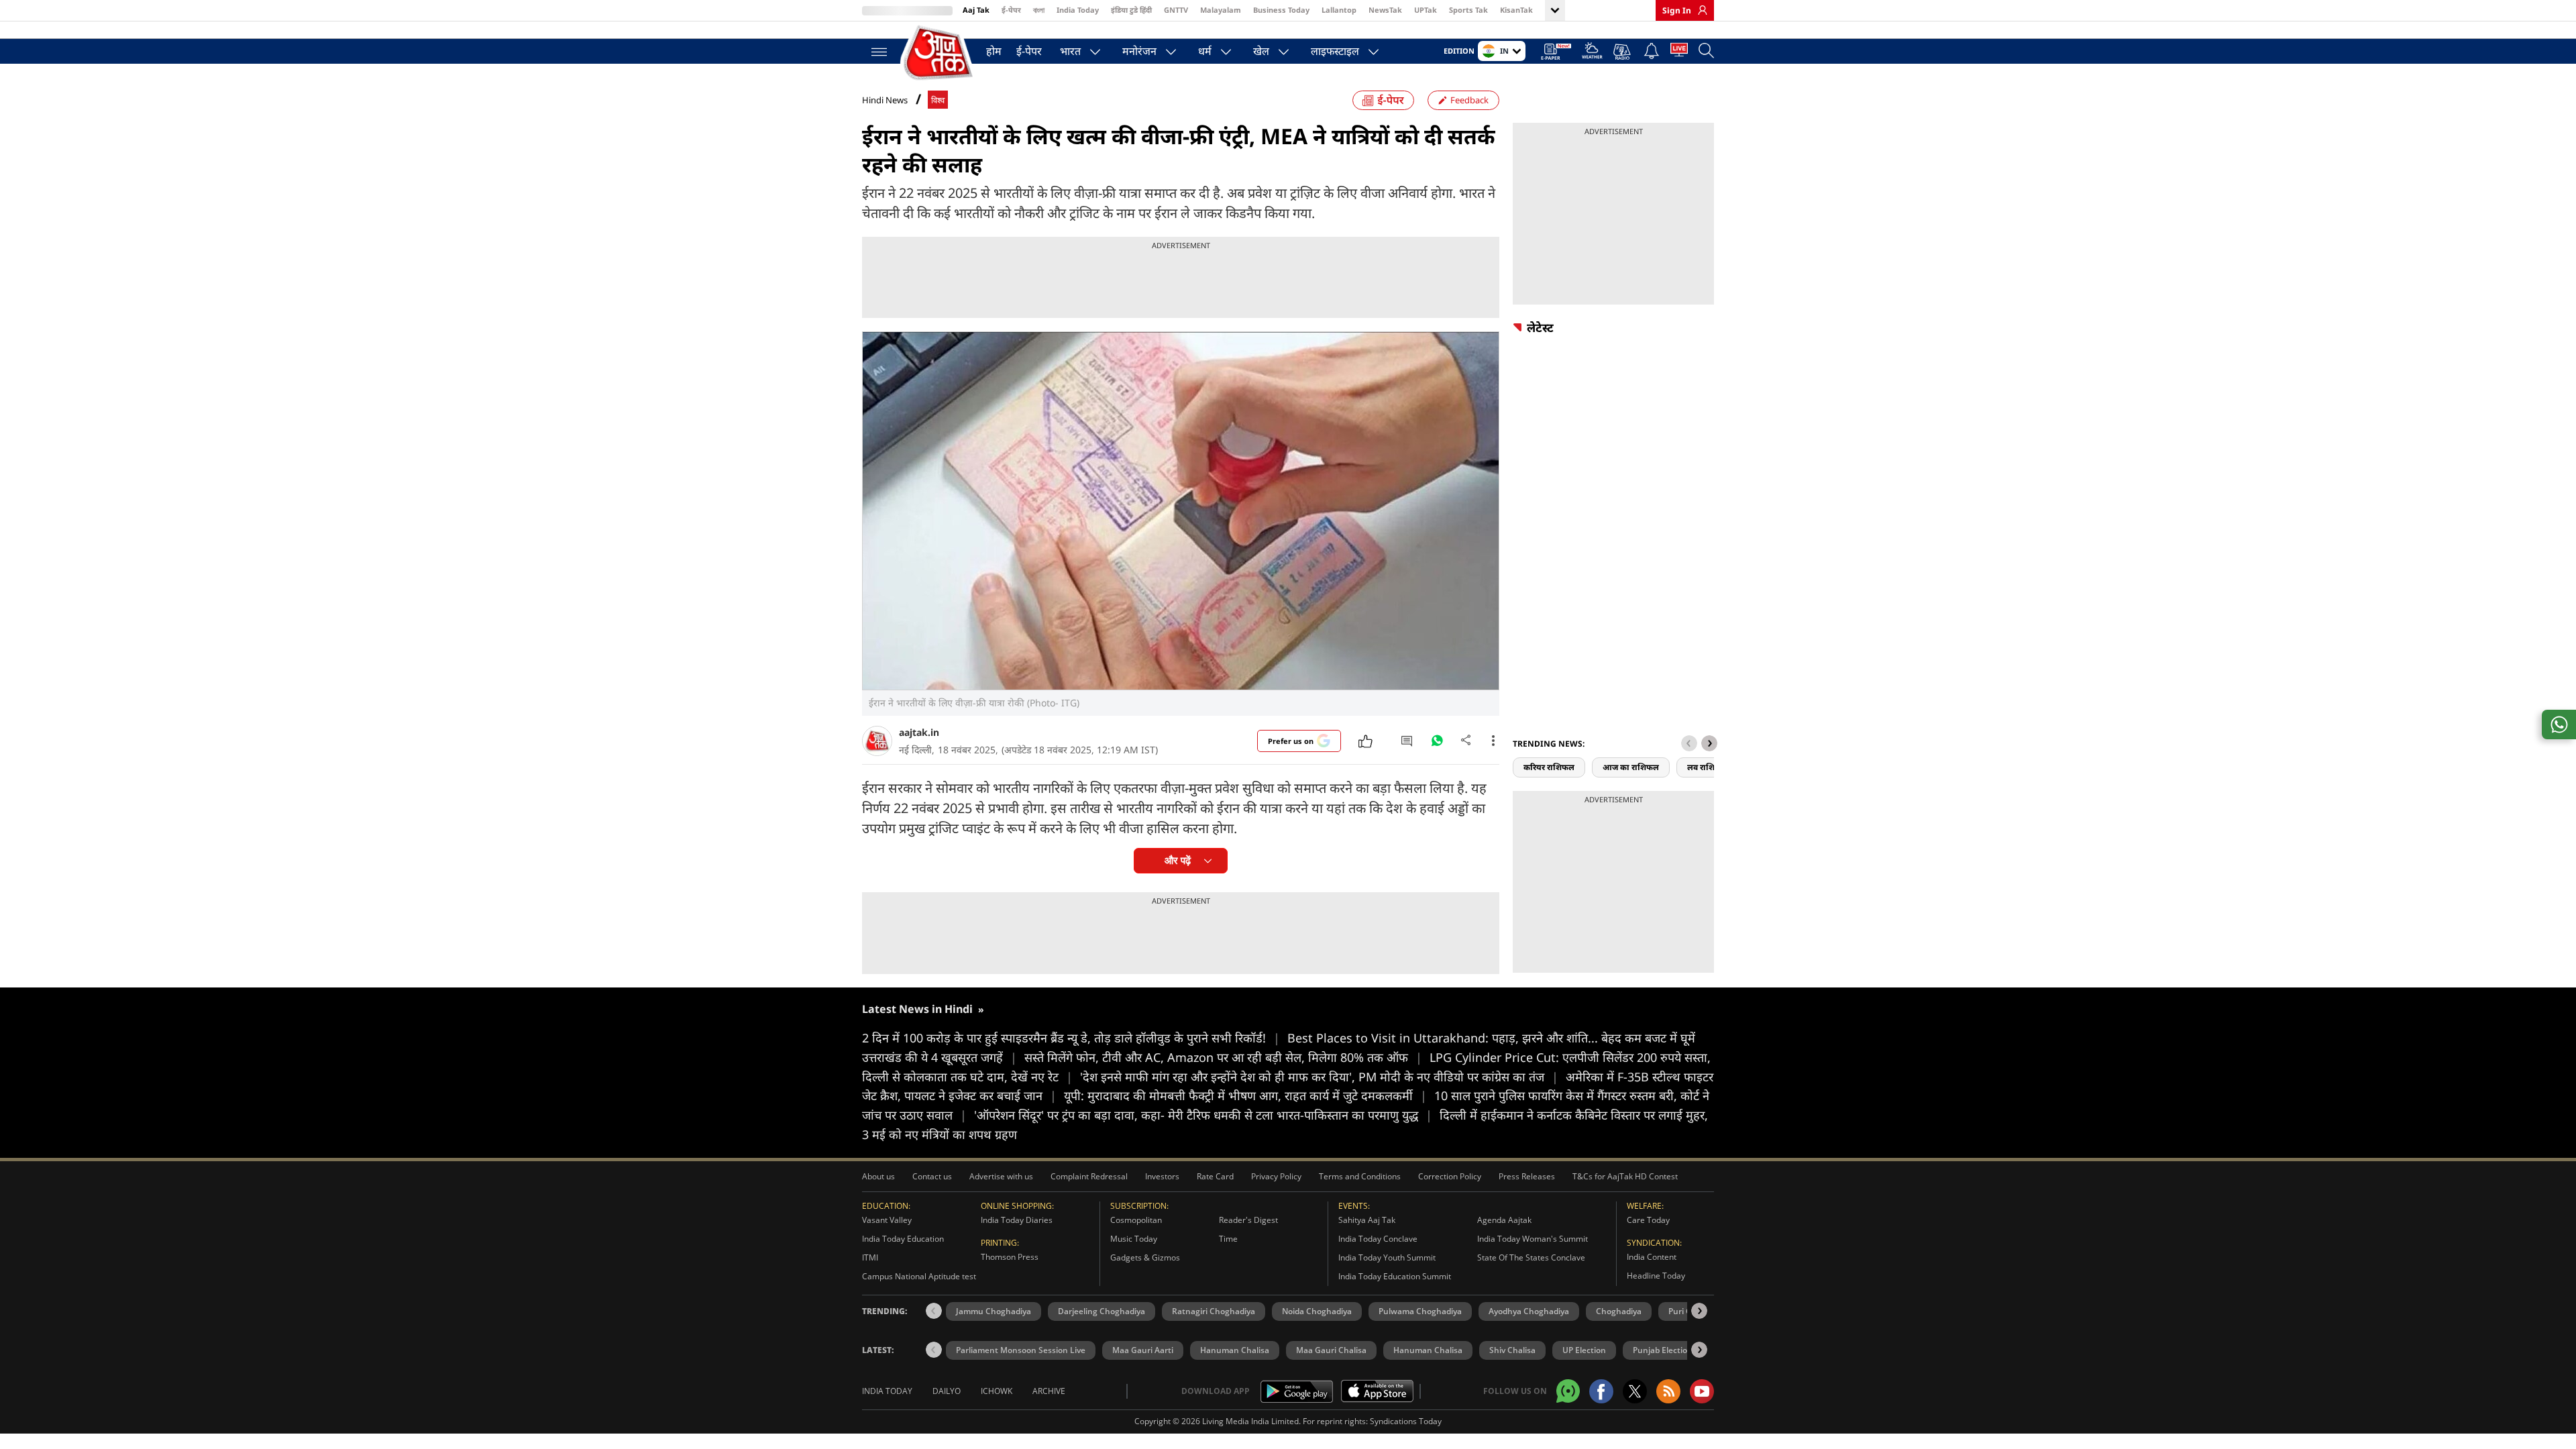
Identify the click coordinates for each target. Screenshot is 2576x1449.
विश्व (938, 100)
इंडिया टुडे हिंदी (1131, 10)
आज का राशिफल (1631, 767)
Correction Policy (1450, 1176)
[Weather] (1592, 53)
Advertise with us (1001, 1176)
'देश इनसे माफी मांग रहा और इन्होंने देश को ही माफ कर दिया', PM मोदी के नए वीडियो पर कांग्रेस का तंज (1319, 1077)
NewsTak (1385, 10)
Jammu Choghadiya (994, 1311)
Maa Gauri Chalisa (1331, 1350)
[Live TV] (1679, 52)
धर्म (1205, 51)
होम (994, 51)
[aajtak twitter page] (1635, 1391)
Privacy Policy (1276, 1176)
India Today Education (903, 1239)
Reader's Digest (1248, 1220)
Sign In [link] (1677, 10)
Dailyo (947, 1391)
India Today (1078, 10)
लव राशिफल (1707, 767)
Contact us (932, 1176)
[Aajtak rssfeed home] (1668, 1391)
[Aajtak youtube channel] (1702, 1391)
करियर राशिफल (1549, 767)
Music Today (1134, 1239)
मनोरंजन (1139, 51)
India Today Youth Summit (1387, 1257)
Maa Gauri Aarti (1143, 1350)
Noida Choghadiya (1317, 1311)
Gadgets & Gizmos (1145, 1257)
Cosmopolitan (1136, 1220)
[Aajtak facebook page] (1601, 1391)
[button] (1709, 743)
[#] (1437, 744)
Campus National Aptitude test (919, 1276)
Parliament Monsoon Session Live (1021, 1350)
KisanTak (1516, 10)
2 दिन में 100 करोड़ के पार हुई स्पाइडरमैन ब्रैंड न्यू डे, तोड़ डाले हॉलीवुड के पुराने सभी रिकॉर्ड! (1071, 1038)
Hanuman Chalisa (1235, 1350)
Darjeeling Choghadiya (1102, 1311)
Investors (1162, 1176)
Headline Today (1656, 1276)
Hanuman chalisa (1428, 1350)
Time (1228, 1239)
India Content (1652, 1257)
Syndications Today (1406, 1421)
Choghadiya (1619, 1311)
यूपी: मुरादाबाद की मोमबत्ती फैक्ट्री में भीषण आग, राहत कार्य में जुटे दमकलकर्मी (1245, 1095)
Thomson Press (1010, 1257)
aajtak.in (919, 732)
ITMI (870, 1257)
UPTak (1426, 10)
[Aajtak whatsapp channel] (1568, 1391)
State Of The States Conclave (1531, 1257)
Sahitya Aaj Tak (1367, 1220)
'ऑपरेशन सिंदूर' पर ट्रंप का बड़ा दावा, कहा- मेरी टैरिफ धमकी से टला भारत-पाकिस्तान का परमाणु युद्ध (1203, 1115)
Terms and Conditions (1360, 1176)
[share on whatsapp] (2559, 724)
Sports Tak (1468, 10)
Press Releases (1527, 1176)
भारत (1070, 51)
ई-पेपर (1011, 10)
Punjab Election (1663, 1350)
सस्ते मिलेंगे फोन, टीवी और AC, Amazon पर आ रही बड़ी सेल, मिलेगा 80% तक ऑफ (1223, 1057)
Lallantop (1339, 10)
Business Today (1281, 10)
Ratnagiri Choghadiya (1214, 1311)
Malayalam (1221, 10)
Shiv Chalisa (1512, 1350)
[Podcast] (1623, 52)
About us (878, 1176)
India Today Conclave (1378, 1239)
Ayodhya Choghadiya (1529, 1311)
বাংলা (1039, 10)
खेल (1261, 51)
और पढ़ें (1178, 860)
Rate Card (1215, 1176)
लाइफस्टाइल (1335, 51)
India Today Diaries (1017, 1220)
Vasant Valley (887, 1220)
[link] (1699, 10)
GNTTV (1176, 10)
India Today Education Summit (1395, 1276)
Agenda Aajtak (1504, 1220)
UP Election (1584, 1350)
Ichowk (997, 1391)
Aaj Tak (976, 10)
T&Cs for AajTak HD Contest (1625, 1176)
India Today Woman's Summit (1533, 1239)
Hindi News (885, 100)
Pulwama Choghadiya (1420, 1311)
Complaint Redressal (1089, 1176)
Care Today (1648, 1220)
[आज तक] (939, 53)
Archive (1049, 1391)
